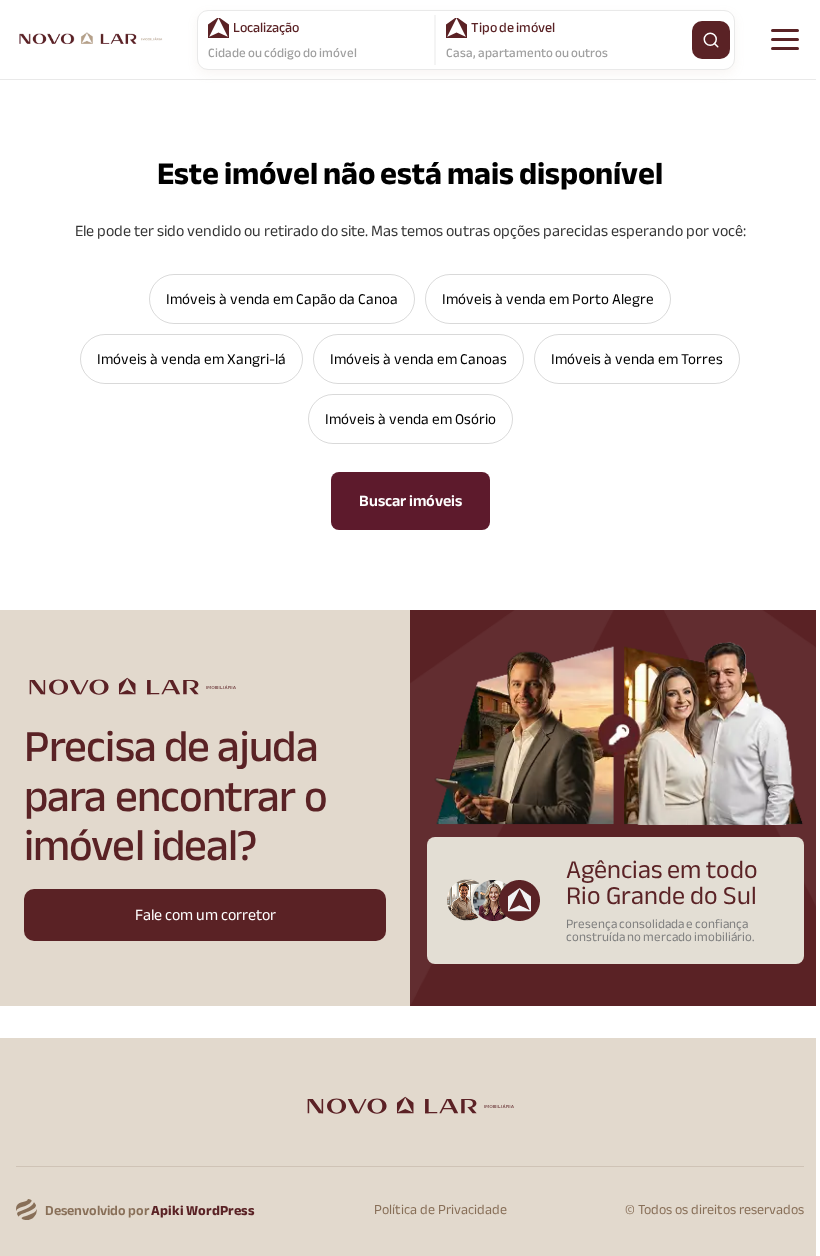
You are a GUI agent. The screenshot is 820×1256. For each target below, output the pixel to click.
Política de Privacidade (440, 1210)
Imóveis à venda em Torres (637, 359)
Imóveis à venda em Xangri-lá (191, 359)
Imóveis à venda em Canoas (418, 359)
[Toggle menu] (785, 40)
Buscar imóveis (410, 501)
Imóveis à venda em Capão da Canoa (282, 299)
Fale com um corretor (205, 915)
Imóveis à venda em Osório (410, 419)
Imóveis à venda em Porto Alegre (548, 299)
